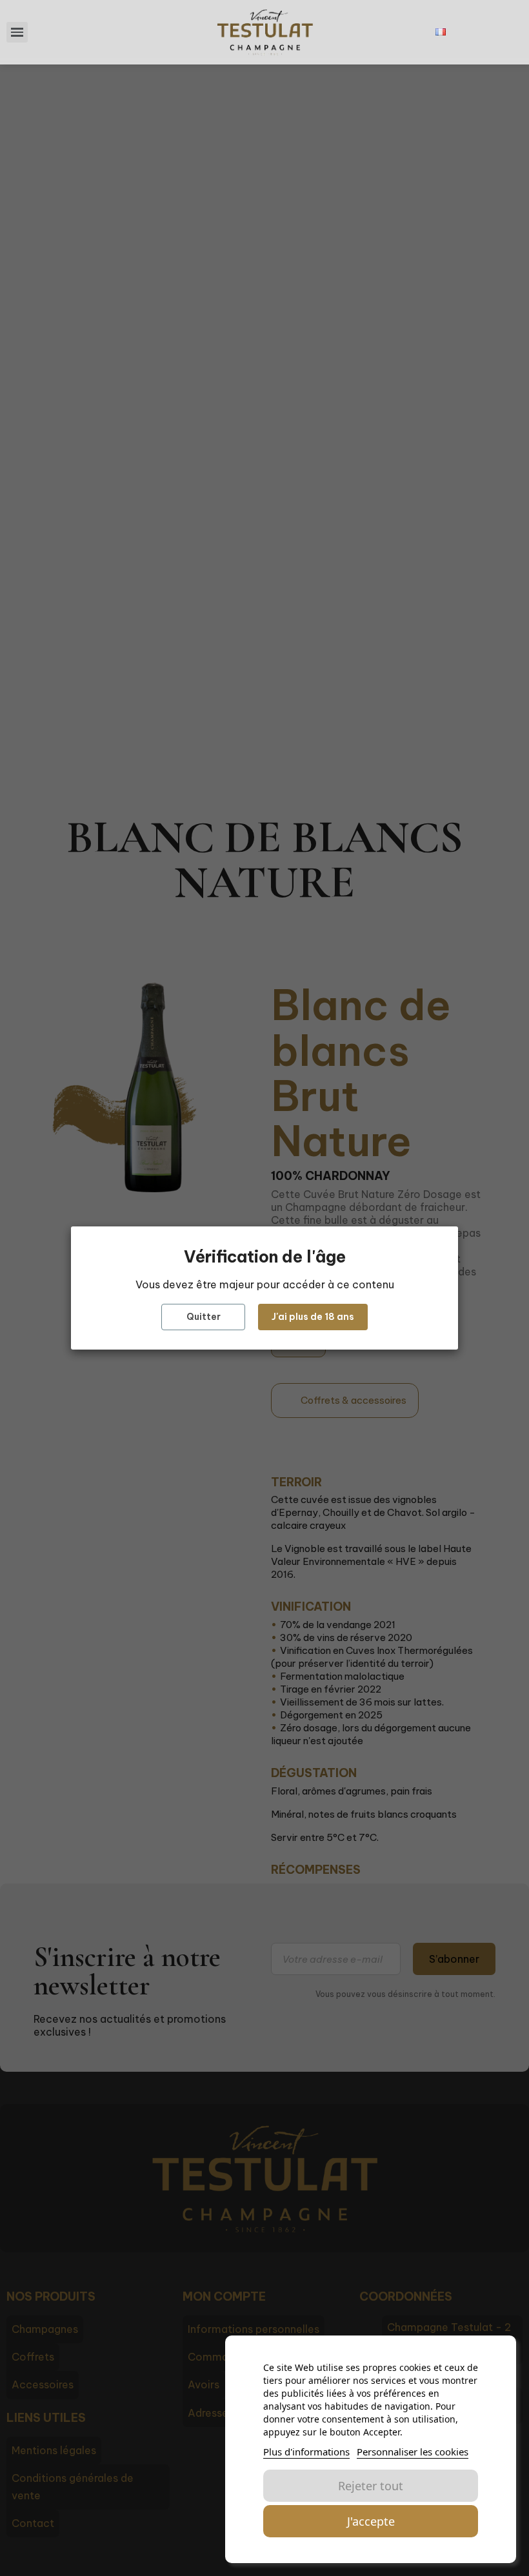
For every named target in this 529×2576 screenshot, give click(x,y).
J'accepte (371, 2521)
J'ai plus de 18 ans (313, 1317)
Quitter (204, 1317)
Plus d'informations (306, 2452)
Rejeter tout (371, 2486)
